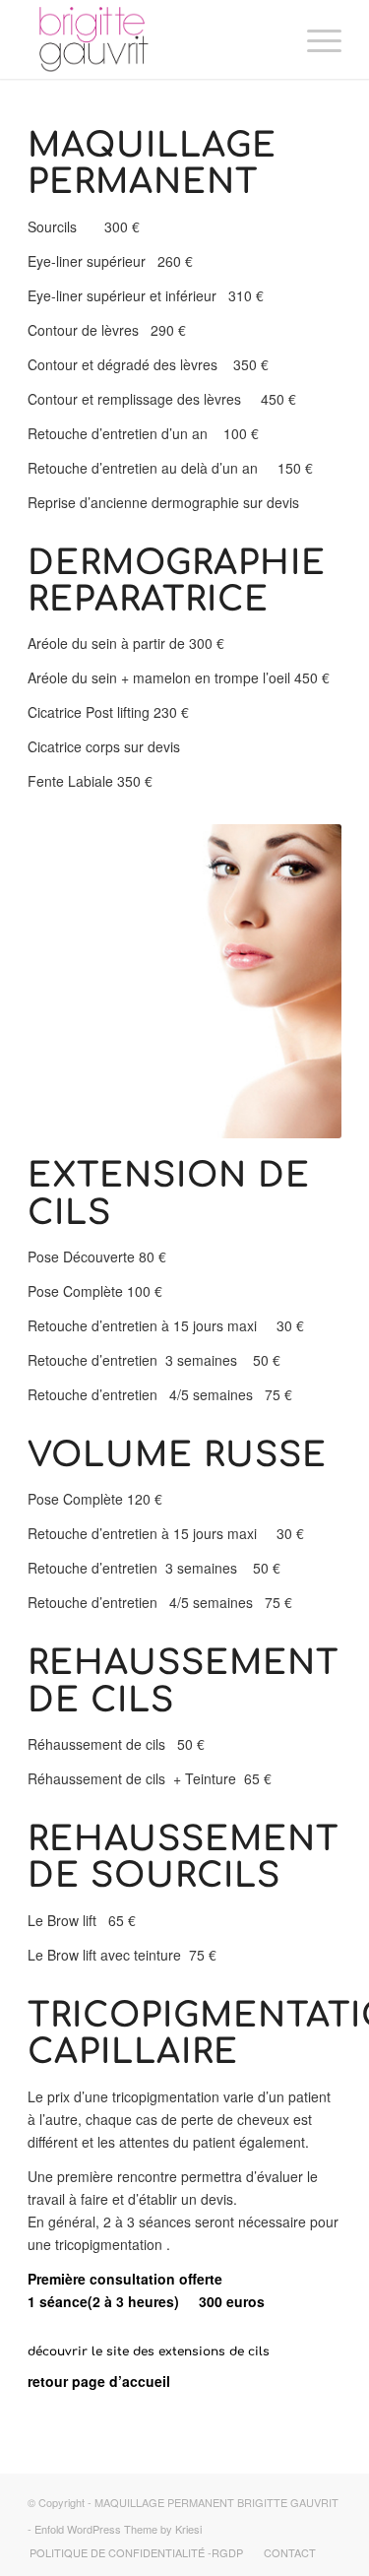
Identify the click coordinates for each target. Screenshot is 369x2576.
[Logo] (153, 39)
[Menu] (314, 39)
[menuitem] (314, 39)
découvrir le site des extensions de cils (149, 2351)
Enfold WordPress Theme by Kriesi (118, 2529)
